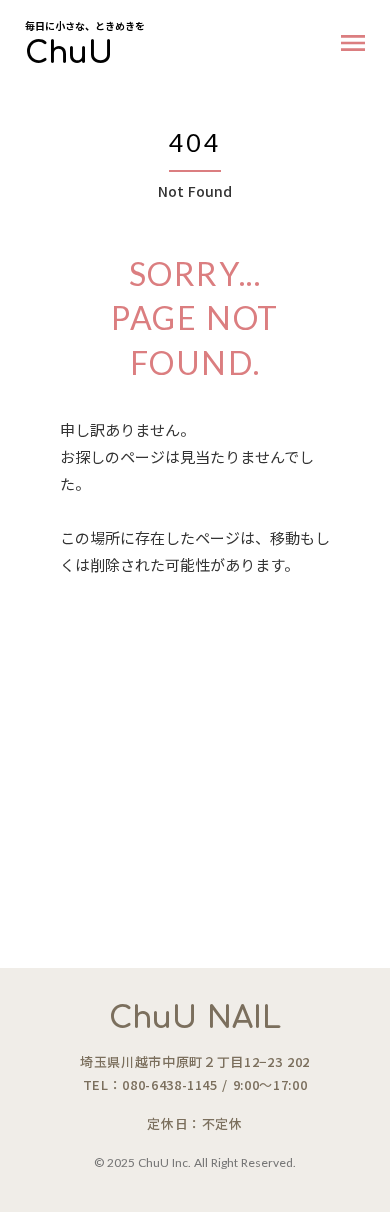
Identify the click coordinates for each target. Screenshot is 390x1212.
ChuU (69, 54)
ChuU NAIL (195, 1018)
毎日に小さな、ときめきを (85, 26)
